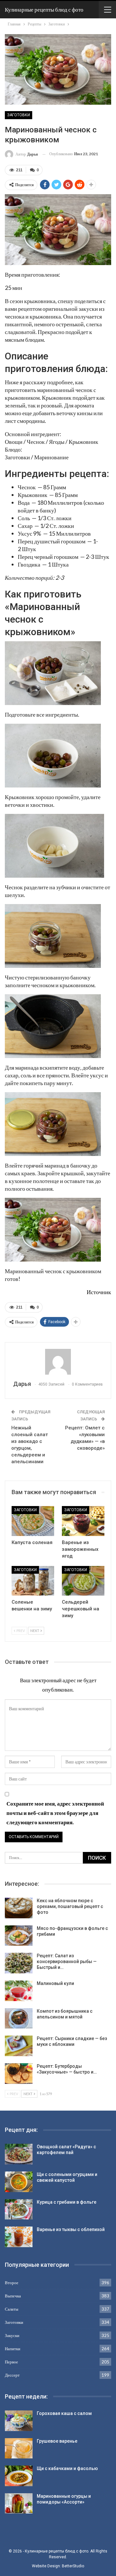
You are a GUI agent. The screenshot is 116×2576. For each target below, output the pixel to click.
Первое (11, 2362)
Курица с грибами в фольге (67, 2202)
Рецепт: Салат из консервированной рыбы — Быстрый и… (67, 1961)
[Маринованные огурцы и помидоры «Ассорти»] (19, 2504)
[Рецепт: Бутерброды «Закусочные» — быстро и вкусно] (19, 2074)
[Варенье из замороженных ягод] (83, 1521)
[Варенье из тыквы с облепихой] (19, 2237)
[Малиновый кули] (19, 1991)
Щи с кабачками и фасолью (67, 2468)
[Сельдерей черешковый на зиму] (83, 1581)
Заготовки (19, 115)
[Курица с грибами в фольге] (19, 2209)
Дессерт (12, 2375)
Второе (12, 2283)
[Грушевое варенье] (19, 2448)
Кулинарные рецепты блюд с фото (44, 10)
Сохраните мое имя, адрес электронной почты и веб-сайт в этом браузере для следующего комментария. (55, 1813)
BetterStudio (73, 2566)
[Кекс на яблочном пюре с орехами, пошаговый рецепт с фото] (19, 1908)
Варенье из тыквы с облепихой (71, 2229)
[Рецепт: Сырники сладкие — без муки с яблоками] (19, 2046)
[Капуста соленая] (33, 1521)
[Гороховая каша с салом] (19, 2421)
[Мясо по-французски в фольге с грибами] (19, 1936)
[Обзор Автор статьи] (58, 1362)
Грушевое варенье (57, 2441)
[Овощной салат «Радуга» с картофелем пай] (19, 2154)
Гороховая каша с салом (64, 2413)
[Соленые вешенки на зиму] (33, 1581)
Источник (99, 1292)
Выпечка (13, 2296)
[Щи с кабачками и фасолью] (19, 2476)
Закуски (12, 2335)
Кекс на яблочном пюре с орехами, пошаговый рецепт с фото (70, 1906)
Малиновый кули (55, 1983)
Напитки (13, 2349)
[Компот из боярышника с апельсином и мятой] (19, 2018)
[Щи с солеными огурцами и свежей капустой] (19, 2182)
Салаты (12, 2309)
